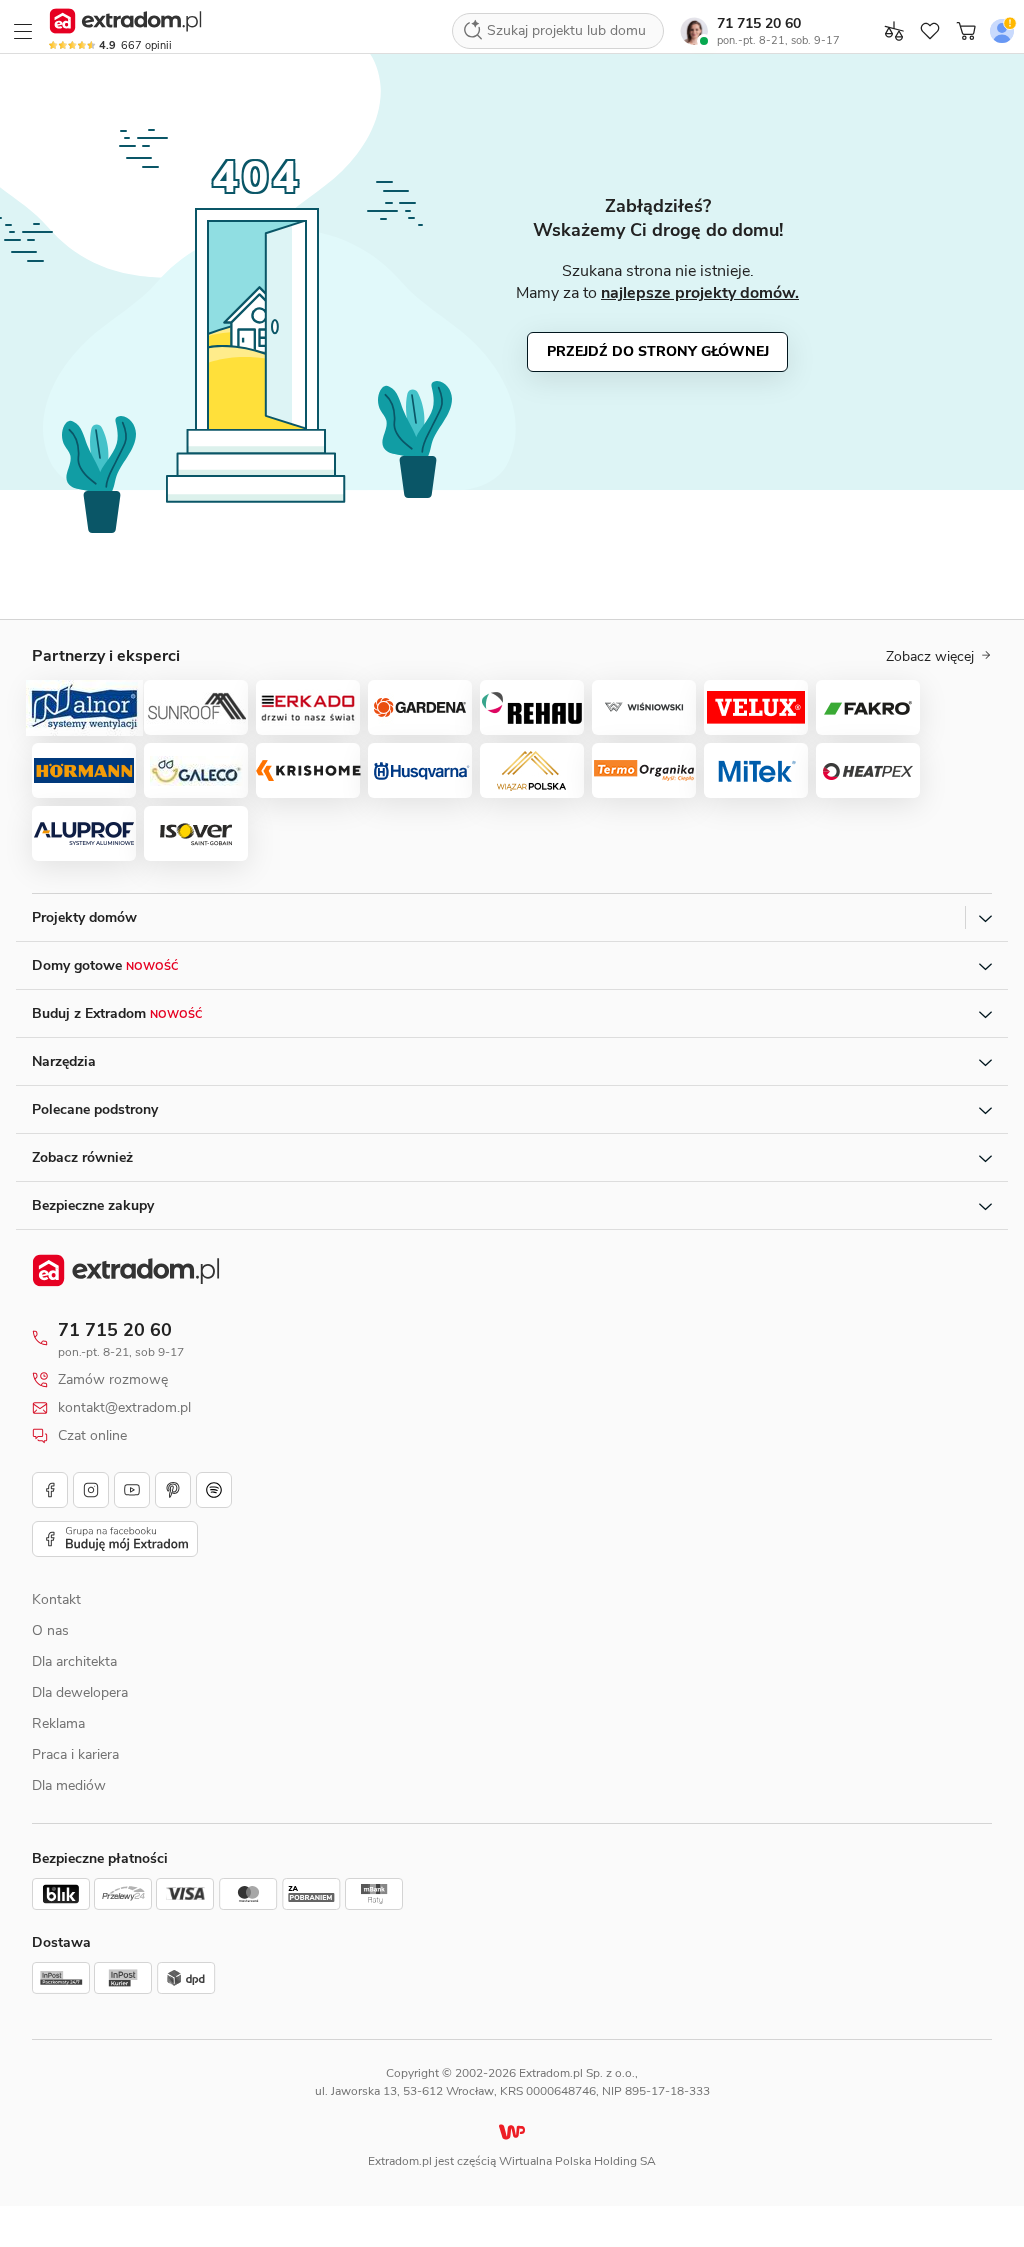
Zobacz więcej (930, 657)
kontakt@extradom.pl (124, 1408)
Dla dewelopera (80, 1692)
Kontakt (56, 1599)
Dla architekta (74, 1661)
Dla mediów (69, 1785)
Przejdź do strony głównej (658, 351)
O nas (50, 1630)
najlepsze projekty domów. (700, 293)
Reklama (58, 1723)
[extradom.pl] (125, 21)
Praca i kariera (75, 1754)
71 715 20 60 (759, 23)
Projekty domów (84, 917)
